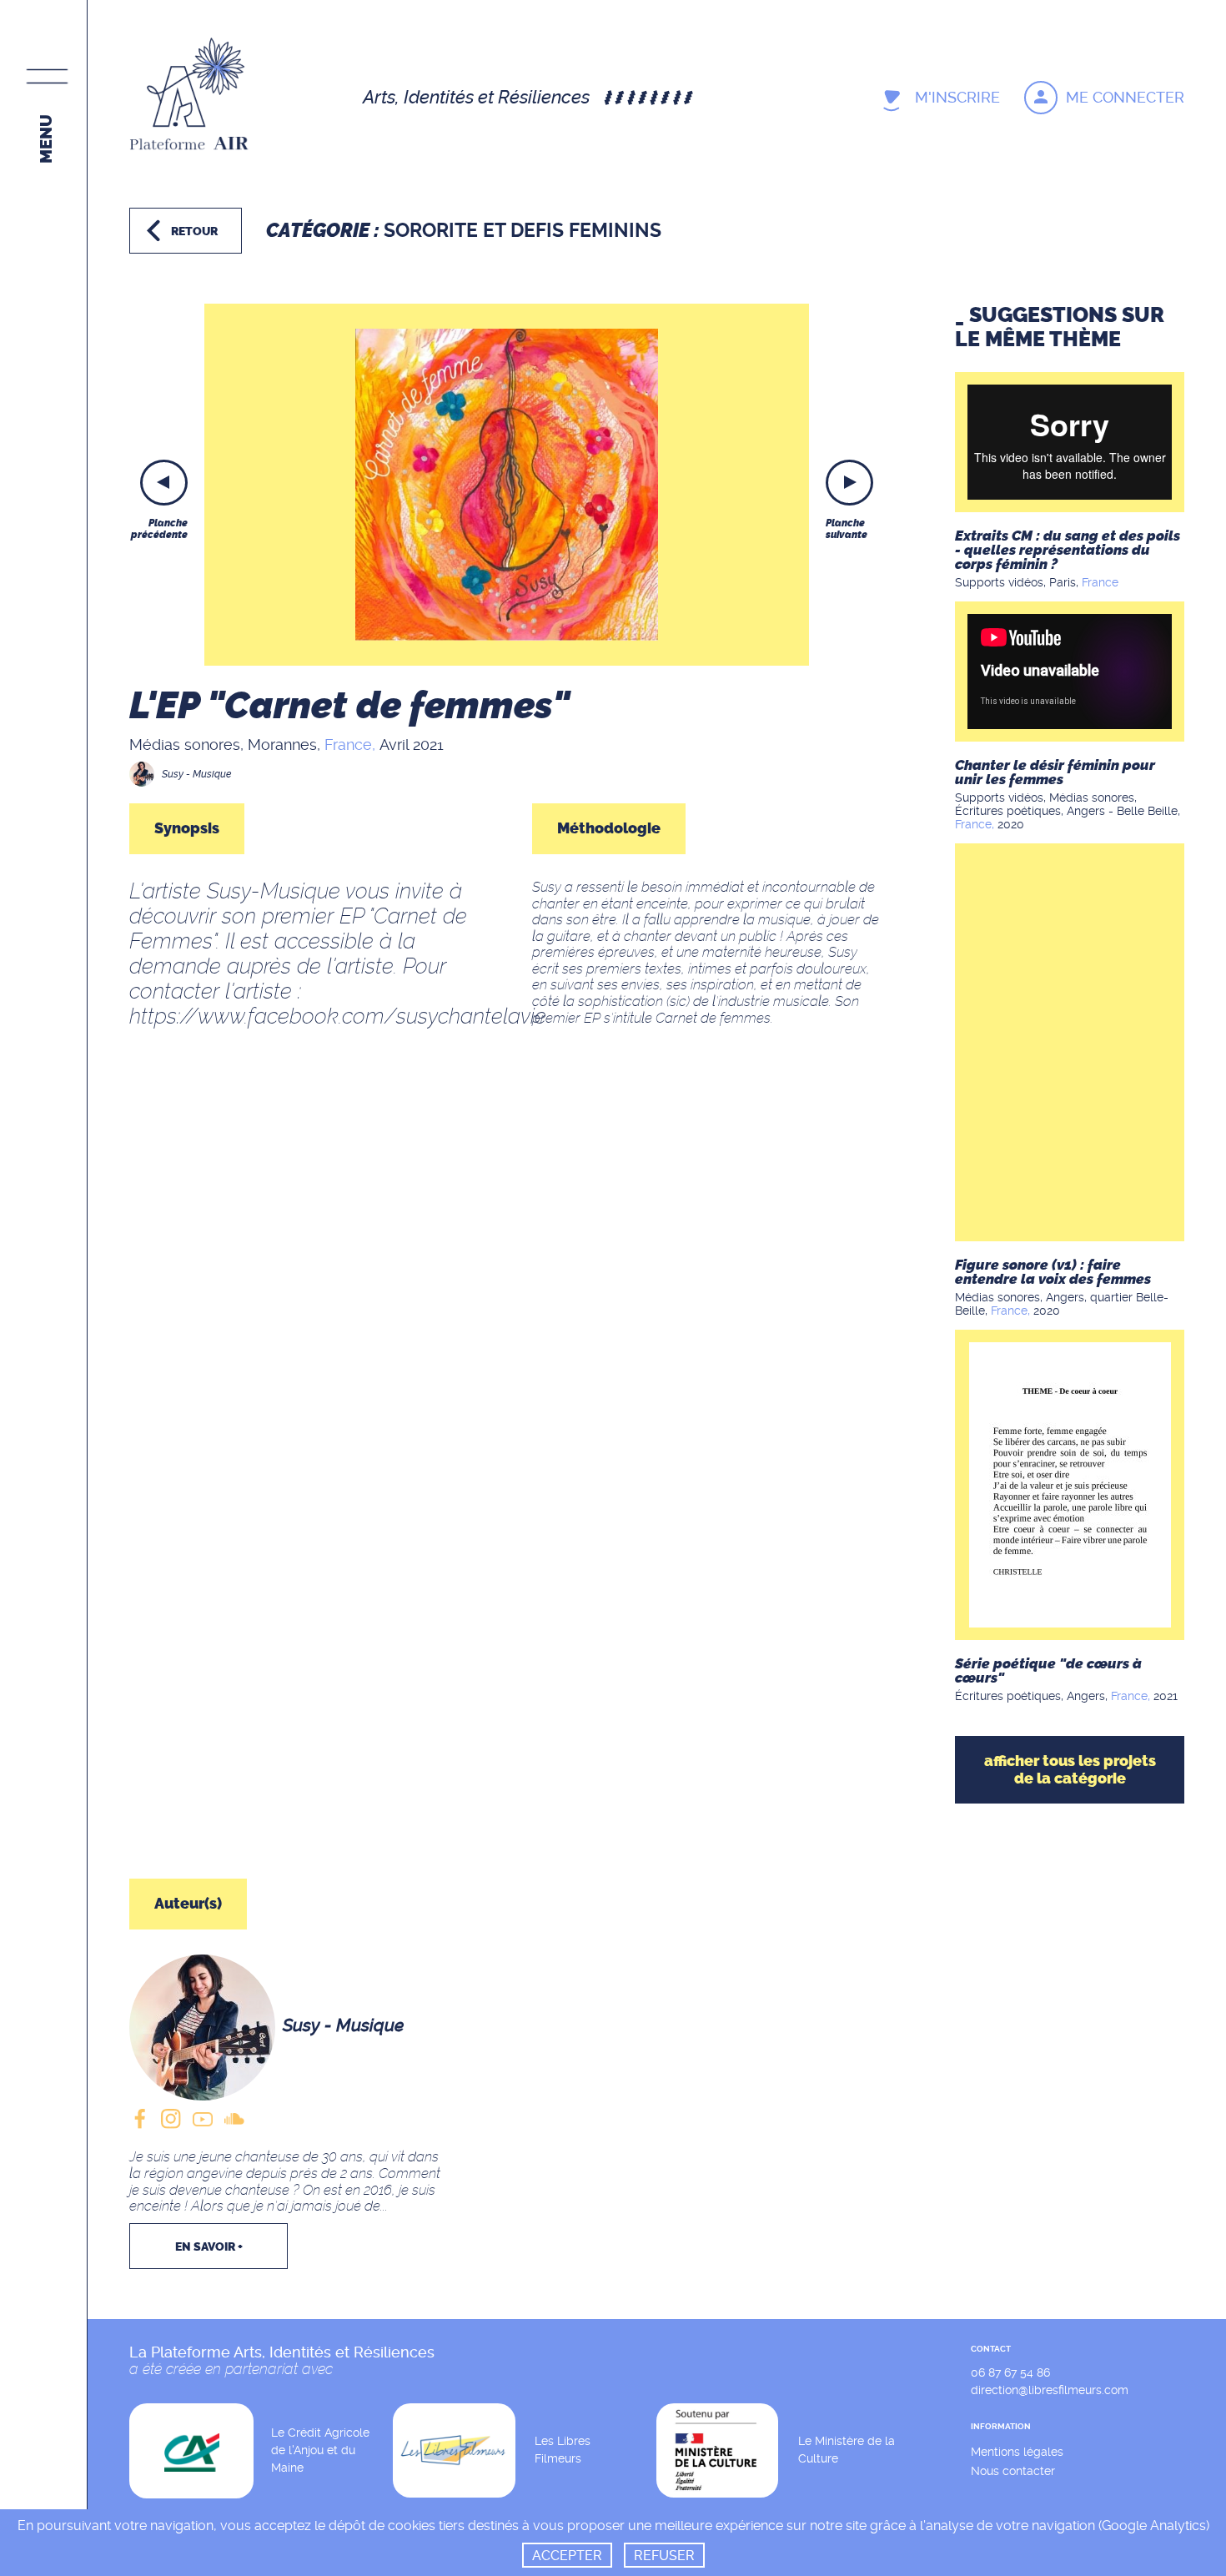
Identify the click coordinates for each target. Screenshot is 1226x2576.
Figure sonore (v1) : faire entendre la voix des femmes (1053, 1272)
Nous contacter (1013, 2471)
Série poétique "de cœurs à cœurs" (1048, 1670)
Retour (194, 231)
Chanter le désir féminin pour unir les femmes (1055, 772)
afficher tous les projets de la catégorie (1070, 1770)
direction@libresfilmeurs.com (1050, 2390)
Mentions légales (1017, 2452)
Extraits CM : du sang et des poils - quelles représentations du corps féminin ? (1068, 550)
